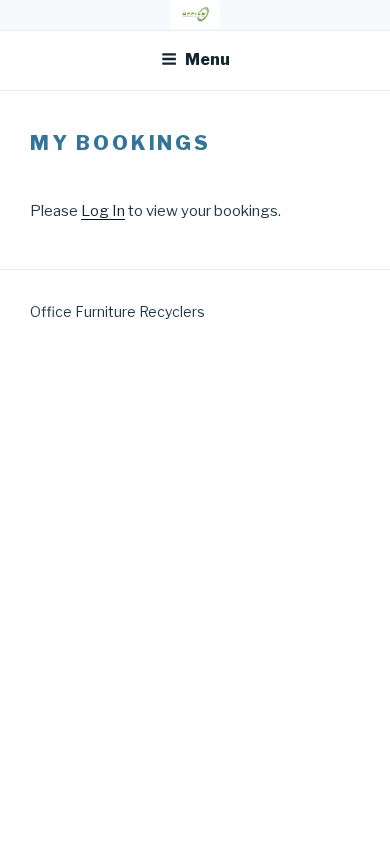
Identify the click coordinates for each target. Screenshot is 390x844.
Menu (207, 59)
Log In (103, 211)
